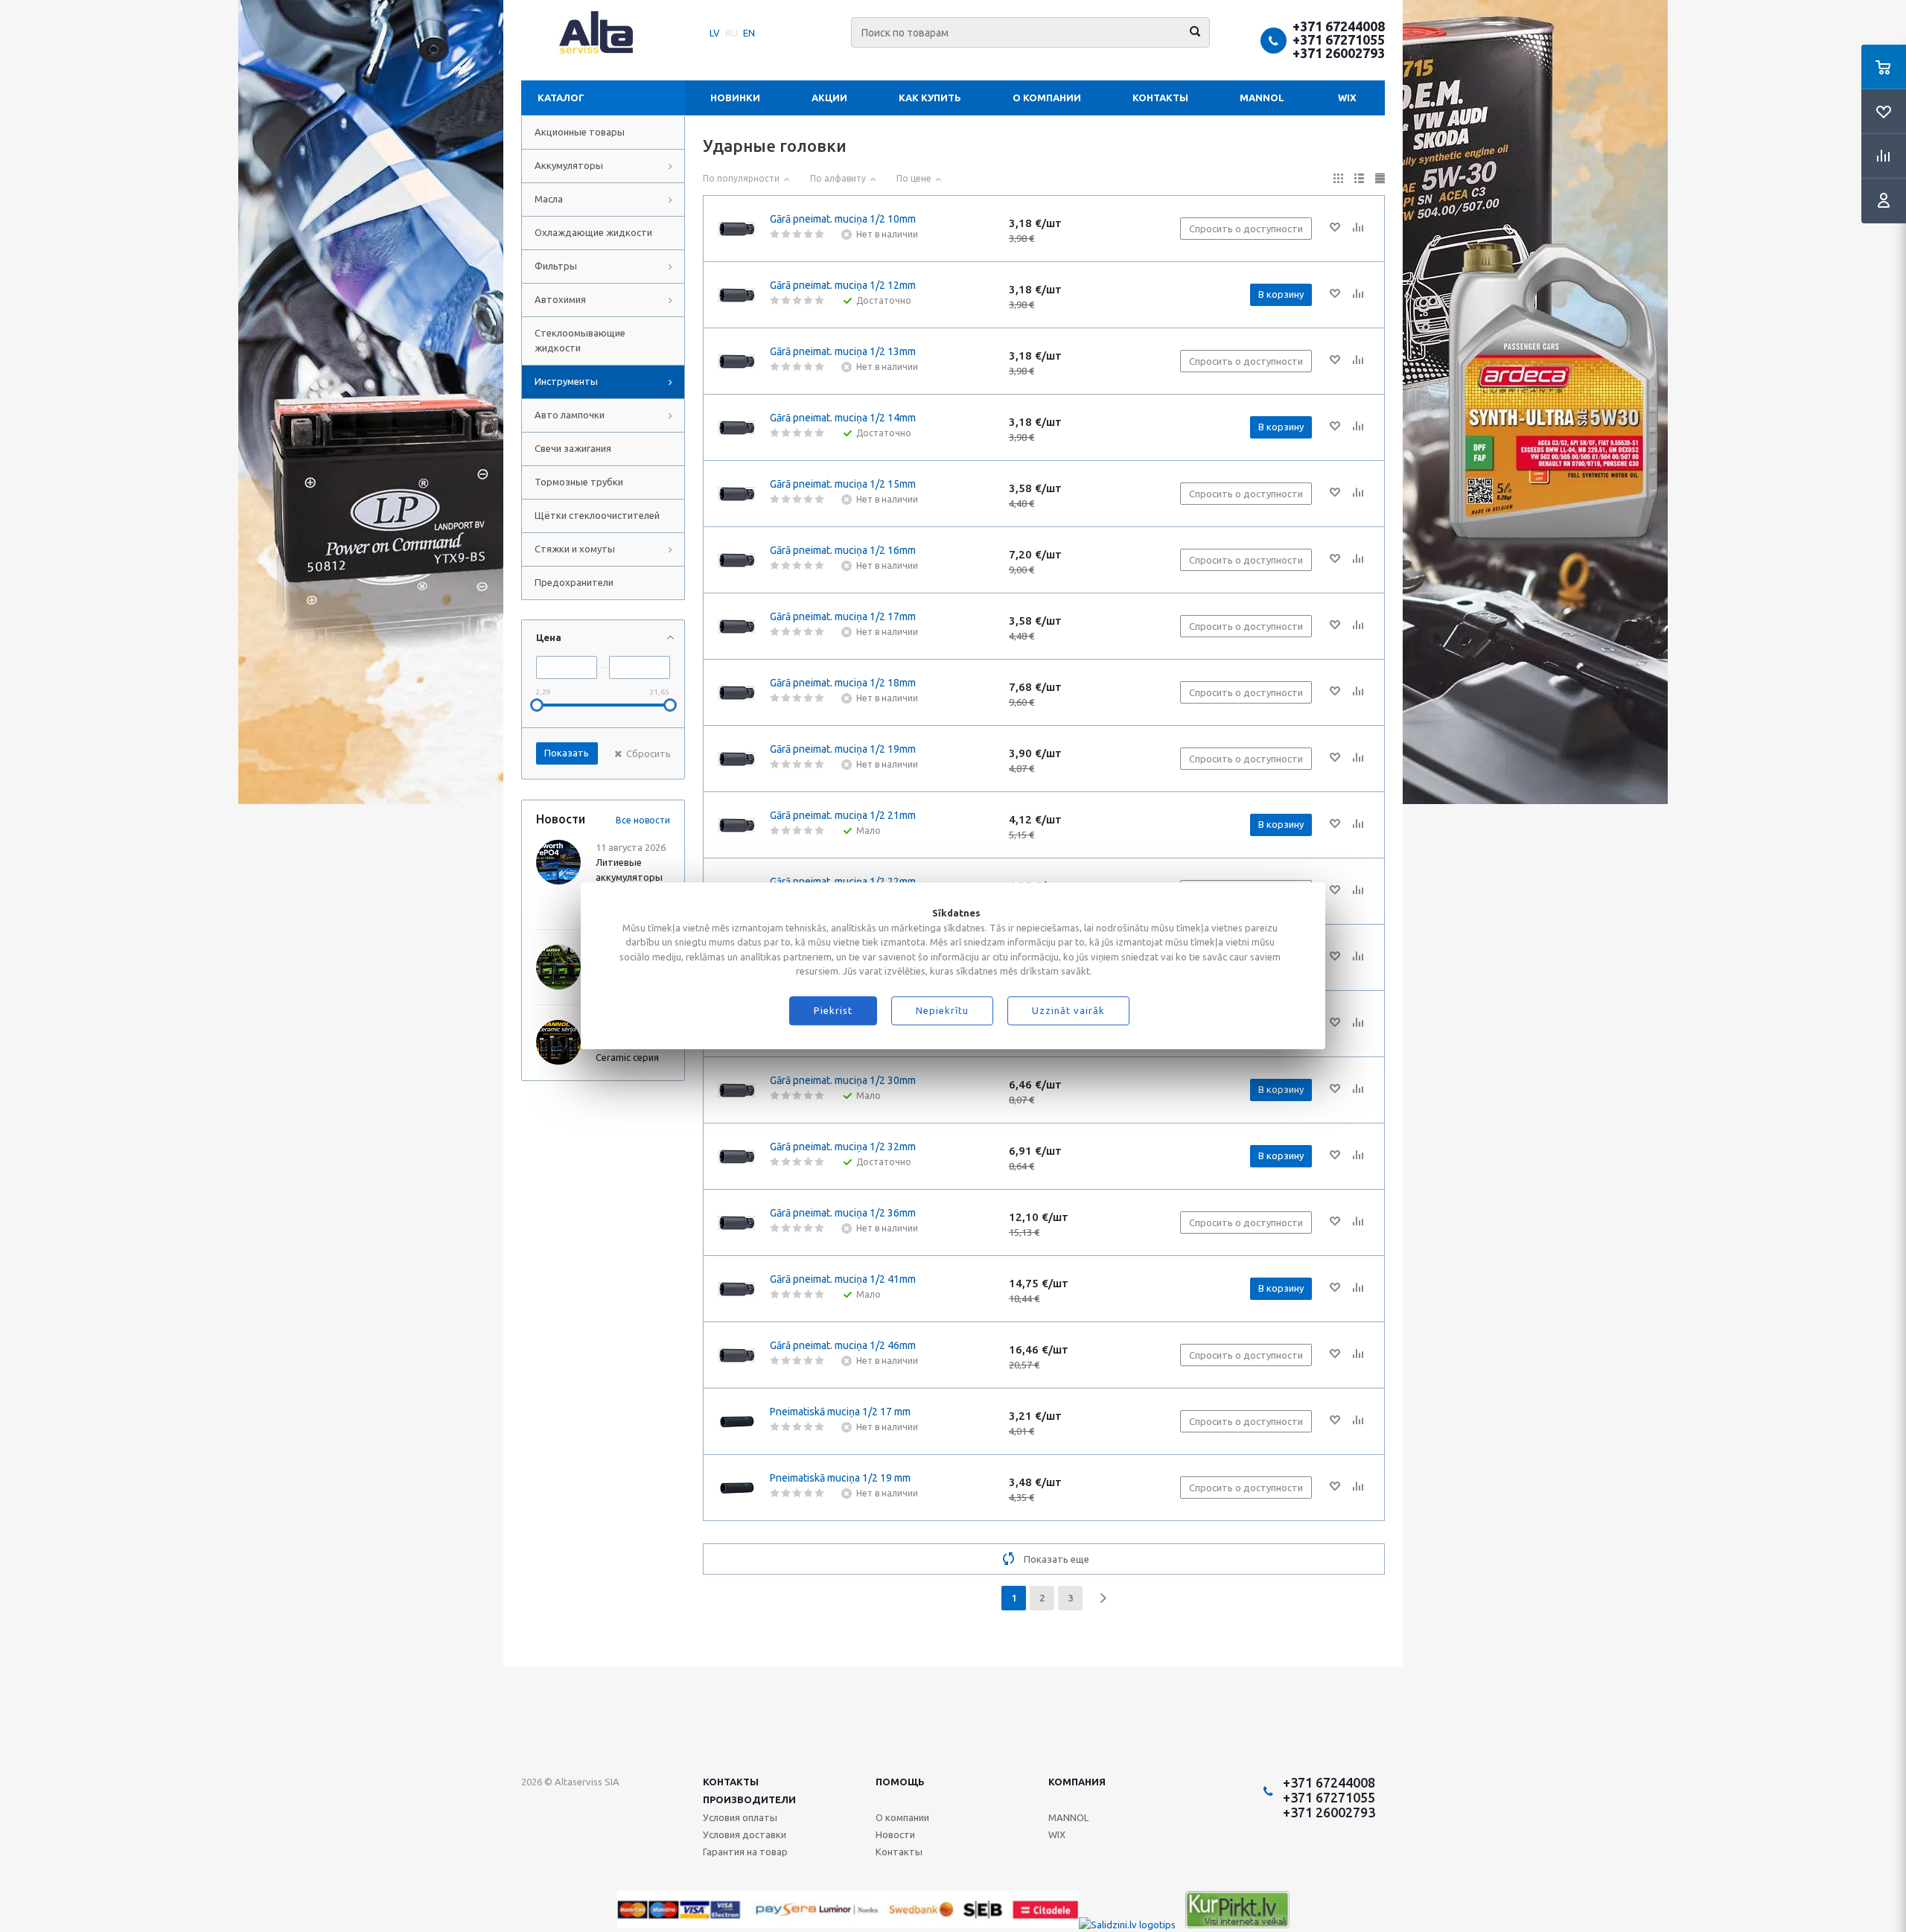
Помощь (900, 1782)
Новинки (735, 98)
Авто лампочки (570, 415)
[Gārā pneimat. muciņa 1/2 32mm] (736, 1156)
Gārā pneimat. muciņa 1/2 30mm (843, 1080)
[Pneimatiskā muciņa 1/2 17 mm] (736, 1421)
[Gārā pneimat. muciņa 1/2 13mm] (736, 361)
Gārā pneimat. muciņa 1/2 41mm (843, 1279)
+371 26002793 (1339, 53)
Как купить (930, 98)
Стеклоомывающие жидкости (580, 340)
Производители (749, 1799)
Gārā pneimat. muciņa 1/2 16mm (843, 550)
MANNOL (1262, 98)
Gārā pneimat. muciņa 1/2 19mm (843, 749)
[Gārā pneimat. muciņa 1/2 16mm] (736, 560)
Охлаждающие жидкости (593, 232)
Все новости (643, 820)
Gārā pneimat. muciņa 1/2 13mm (843, 351)
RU (732, 33)
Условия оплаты (740, 1817)
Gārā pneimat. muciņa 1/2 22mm (843, 881)
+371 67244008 (1339, 26)
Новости (895, 1834)
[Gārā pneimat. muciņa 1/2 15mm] (736, 494)
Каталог (561, 98)
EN (749, 33)
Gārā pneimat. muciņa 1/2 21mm (843, 815)
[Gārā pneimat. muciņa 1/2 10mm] (736, 229)
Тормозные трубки (579, 482)
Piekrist (833, 1011)
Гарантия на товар (745, 1852)
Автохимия (560, 299)
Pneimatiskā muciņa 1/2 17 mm (840, 1412)
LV (715, 33)
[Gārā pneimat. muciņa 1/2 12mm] (736, 295)
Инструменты (566, 381)
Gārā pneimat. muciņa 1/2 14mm (843, 418)
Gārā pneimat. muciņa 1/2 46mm (843, 1345)
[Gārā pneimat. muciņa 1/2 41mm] (736, 1289)
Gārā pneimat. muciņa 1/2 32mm (843, 1147)
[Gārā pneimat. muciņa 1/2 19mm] (736, 759)
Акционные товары (580, 132)
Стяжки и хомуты (575, 549)
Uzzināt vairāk (1068, 1011)
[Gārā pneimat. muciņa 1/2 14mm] (736, 427)
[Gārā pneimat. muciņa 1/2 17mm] (736, 626)
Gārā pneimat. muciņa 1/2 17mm (843, 616)
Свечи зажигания (573, 448)
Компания (1077, 1782)
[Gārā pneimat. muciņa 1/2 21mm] (736, 825)
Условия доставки (745, 1834)
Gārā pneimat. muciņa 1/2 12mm (843, 285)
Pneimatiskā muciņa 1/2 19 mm (840, 1478)
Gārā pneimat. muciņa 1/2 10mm (843, 219)
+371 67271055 (1339, 39)
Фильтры (556, 266)
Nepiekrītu (942, 1011)
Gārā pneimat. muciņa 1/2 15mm (843, 484)
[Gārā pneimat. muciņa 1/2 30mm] (736, 1090)
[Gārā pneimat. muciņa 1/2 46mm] (736, 1355)
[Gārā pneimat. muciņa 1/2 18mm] (736, 692)
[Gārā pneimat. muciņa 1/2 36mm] (736, 1222)
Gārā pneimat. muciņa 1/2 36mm (843, 1213)
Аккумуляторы (569, 165)
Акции (829, 98)
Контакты (1160, 98)
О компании (1047, 98)
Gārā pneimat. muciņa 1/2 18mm (843, 683)
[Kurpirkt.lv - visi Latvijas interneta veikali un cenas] (1237, 1925)
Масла (549, 199)
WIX (1347, 98)
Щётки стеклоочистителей (597, 515)
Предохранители (574, 582)
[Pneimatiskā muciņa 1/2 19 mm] (736, 1488)
